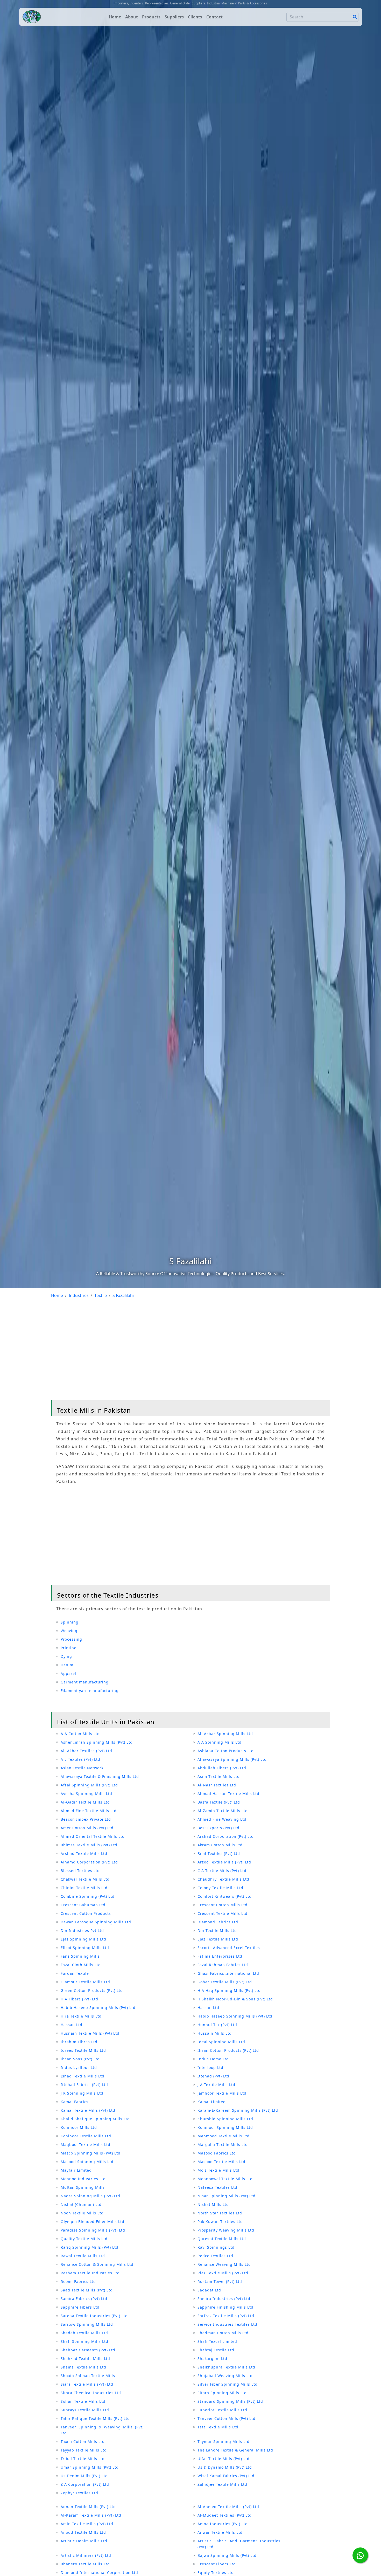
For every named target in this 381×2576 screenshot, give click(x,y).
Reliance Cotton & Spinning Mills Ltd (97, 2264)
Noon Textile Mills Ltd (82, 2213)
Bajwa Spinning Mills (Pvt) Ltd (227, 2555)
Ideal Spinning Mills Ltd (221, 2042)
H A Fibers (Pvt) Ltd (79, 1999)
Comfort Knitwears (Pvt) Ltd (225, 1896)
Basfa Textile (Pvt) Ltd (219, 1802)
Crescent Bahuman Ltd (83, 1905)
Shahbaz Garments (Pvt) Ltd (88, 2350)
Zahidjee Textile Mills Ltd (222, 2484)
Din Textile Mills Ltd (217, 1931)
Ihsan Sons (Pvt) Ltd (80, 2059)
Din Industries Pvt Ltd (82, 1931)
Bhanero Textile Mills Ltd (85, 2564)
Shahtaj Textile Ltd (216, 2350)
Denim (67, 1665)
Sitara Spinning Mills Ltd (222, 2393)
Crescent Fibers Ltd (217, 2564)
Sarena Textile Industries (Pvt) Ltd (94, 2316)
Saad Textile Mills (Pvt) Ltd (87, 2290)
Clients (195, 17)
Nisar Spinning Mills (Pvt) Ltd (227, 2196)
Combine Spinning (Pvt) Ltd (88, 1896)
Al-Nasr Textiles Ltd (217, 1785)
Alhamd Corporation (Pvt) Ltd (89, 1862)
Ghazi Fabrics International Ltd (228, 1973)
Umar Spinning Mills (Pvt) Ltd (90, 2467)
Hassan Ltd (208, 2008)
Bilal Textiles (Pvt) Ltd (219, 1853)
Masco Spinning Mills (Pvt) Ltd (91, 2153)
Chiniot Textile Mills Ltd (84, 1888)
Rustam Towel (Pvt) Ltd (220, 2281)
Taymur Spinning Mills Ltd (224, 2442)
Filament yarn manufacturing (90, 1691)
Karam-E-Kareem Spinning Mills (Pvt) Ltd (238, 2110)
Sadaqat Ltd (209, 2290)
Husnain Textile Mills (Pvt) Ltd (90, 2033)
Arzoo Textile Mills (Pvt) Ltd (224, 1862)
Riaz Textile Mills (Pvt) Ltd (223, 2273)
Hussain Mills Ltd (215, 2033)
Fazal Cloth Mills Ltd (81, 1965)
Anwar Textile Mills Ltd (220, 2532)
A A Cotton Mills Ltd (80, 1734)
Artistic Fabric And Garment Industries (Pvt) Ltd (239, 2544)
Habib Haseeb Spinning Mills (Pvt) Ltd (98, 2008)
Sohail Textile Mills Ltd (83, 2401)
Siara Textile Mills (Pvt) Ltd (87, 2384)
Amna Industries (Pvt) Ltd (223, 2524)
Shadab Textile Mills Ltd (84, 2333)
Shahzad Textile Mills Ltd (85, 2359)
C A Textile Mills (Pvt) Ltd (222, 1871)
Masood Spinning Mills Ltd (87, 2162)
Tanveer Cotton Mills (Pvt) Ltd (227, 2418)
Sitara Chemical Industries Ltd (91, 2393)
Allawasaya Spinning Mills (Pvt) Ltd (232, 1759)
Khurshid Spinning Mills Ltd (225, 2119)
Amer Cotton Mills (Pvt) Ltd (87, 1828)
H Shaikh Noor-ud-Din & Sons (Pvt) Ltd (235, 1999)
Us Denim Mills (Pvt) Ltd (84, 2476)
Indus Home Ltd (213, 2059)
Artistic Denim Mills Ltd (84, 2541)
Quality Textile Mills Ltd (84, 2239)
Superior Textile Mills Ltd (222, 2410)
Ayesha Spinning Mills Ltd (86, 1794)
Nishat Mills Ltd (213, 2204)
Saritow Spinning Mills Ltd (87, 2324)
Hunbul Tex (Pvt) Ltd (217, 2025)
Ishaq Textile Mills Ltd (83, 2076)
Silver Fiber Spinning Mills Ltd (228, 2384)
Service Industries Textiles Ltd (227, 2324)
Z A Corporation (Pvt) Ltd (85, 2484)
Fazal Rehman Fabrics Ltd (223, 1965)
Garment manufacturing (85, 1682)
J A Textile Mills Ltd (216, 2085)
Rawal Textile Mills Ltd (83, 2256)
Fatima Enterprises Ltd (220, 1956)
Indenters (137, 3)
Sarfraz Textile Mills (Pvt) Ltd (226, 2316)
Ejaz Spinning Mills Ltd (83, 1939)
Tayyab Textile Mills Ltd (84, 2450)
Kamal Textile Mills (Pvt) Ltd (88, 2110)
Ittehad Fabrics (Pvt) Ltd (84, 2085)
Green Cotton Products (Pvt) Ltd (92, 1990)
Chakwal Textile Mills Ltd (85, 1879)
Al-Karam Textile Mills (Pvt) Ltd (91, 2515)
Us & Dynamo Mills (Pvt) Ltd (225, 2467)
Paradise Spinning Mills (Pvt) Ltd (93, 2230)
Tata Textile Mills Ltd (218, 2427)
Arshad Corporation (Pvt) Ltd (226, 1836)
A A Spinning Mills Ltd (220, 1742)
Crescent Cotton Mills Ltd (223, 1905)
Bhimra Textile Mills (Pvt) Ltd (89, 1845)
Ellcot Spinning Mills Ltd (85, 1948)
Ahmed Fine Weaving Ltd (222, 1819)
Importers (121, 3)
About (132, 17)
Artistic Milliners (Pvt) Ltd (86, 2555)
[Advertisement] (190, 1351)
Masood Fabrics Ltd (217, 2153)
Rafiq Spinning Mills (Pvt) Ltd (90, 2247)
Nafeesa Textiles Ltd (217, 2187)
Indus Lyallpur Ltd (79, 2067)
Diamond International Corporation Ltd (99, 2572)
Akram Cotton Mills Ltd (220, 1845)
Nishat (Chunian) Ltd (81, 2204)
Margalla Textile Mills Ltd (223, 2145)
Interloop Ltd (210, 2067)
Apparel (68, 1673)
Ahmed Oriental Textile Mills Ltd (93, 1836)
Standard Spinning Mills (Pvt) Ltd (230, 2401)
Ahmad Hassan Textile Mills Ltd (228, 1794)
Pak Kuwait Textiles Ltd (220, 2222)
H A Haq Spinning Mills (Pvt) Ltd (229, 1990)
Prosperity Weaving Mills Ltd (226, 2230)
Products (151, 17)
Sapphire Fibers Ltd (80, 2307)
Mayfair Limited (76, 2170)
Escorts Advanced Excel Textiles (229, 1948)
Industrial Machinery (222, 3)
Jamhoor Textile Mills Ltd (222, 2093)
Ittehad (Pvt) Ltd (213, 2076)
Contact (214, 17)
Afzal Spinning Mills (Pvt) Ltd (89, 1785)
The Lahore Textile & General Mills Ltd (235, 2450)
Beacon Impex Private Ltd (86, 1819)
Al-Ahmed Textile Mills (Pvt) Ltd (228, 2507)
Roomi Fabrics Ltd (78, 2281)
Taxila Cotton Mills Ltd (83, 2442)
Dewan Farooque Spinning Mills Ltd (96, 1922)
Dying (66, 1656)
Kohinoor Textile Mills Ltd (86, 2136)
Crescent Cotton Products (86, 1913)
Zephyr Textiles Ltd (79, 2493)
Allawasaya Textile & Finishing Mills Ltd (100, 1776)
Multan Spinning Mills (83, 2187)
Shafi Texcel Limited (217, 2341)
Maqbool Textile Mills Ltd (86, 2145)
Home (115, 17)
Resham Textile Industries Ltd (90, 2273)
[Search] (355, 17)
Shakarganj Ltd (212, 2359)
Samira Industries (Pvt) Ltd (224, 2299)
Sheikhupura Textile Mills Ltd (226, 2367)
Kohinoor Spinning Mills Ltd (225, 2127)
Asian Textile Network (82, 1768)
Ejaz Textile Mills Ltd (218, 1939)
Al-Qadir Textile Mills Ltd (85, 1802)
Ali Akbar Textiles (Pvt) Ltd (86, 1751)
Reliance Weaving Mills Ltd (224, 2264)
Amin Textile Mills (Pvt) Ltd (87, 2524)
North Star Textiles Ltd (220, 2213)
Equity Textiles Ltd (216, 2572)
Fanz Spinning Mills (80, 1956)
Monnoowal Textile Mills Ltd (225, 2179)
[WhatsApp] (360, 2555)
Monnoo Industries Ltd (83, 2179)
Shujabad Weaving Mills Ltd (225, 2376)
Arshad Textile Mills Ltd (84, 1853)
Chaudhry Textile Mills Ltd (223, 1879)
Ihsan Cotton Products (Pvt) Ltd (228, 2050)
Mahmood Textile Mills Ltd (224, 2136)
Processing (71, 1639)
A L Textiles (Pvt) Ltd (80, 1759)
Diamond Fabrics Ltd (218, 1922)
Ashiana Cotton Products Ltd (226, 1751)
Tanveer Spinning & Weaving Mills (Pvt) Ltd (102, 2430)
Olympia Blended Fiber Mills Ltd (93, 2222)
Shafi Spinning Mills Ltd (84, 2341)
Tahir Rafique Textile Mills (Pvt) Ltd (95, 2418)
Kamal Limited (212, 2102)
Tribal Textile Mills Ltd (83, 2459)
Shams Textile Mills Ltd (83, 2367)
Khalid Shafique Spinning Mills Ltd (95, 2119)
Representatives (157, 3)
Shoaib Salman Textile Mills (88, 2376)
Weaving (69, 1631)
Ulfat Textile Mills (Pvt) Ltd (224, 2459)
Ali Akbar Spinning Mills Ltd (225, 1734)
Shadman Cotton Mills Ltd (223, 2333)
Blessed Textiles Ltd (80, 1871)
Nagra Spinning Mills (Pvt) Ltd (90, 2196)
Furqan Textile (75, 1973)
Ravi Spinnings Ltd (216, 2247)
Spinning (70, 1622)
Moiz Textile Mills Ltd (218, 2170)
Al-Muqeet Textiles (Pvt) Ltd (225, 2515)
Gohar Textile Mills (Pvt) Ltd (225, 1982)
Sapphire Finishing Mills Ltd (225, 2307)
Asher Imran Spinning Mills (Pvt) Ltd (97, 1742)
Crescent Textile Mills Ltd (223, 1913)
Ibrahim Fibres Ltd (79, 2042)
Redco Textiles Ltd (215, 2256)
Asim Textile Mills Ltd (219, 1776)
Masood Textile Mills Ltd (221, 2162)
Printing (69, 1648)
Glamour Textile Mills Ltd (85, 1982)
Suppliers (174, 17)
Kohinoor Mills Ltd (79, 2127)
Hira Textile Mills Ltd (81, 2016)
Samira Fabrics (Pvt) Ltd (84, 2299)
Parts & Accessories (253, 3)
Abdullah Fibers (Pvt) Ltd (222, 1768)
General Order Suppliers (188, 3)
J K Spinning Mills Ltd (82, 2093)
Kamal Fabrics (75, 2102)
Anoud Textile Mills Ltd (83, 2532)
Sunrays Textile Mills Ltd (85, 2410)
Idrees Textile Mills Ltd (83, 2050)
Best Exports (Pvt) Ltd (218, 1828)
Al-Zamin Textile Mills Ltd (223, 1811)
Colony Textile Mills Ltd (220, 1888)
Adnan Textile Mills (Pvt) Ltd (88, 2507)
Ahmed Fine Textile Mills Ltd (89, 1811)
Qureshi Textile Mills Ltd (222, 2239)
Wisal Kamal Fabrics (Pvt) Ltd (226, 2476)
